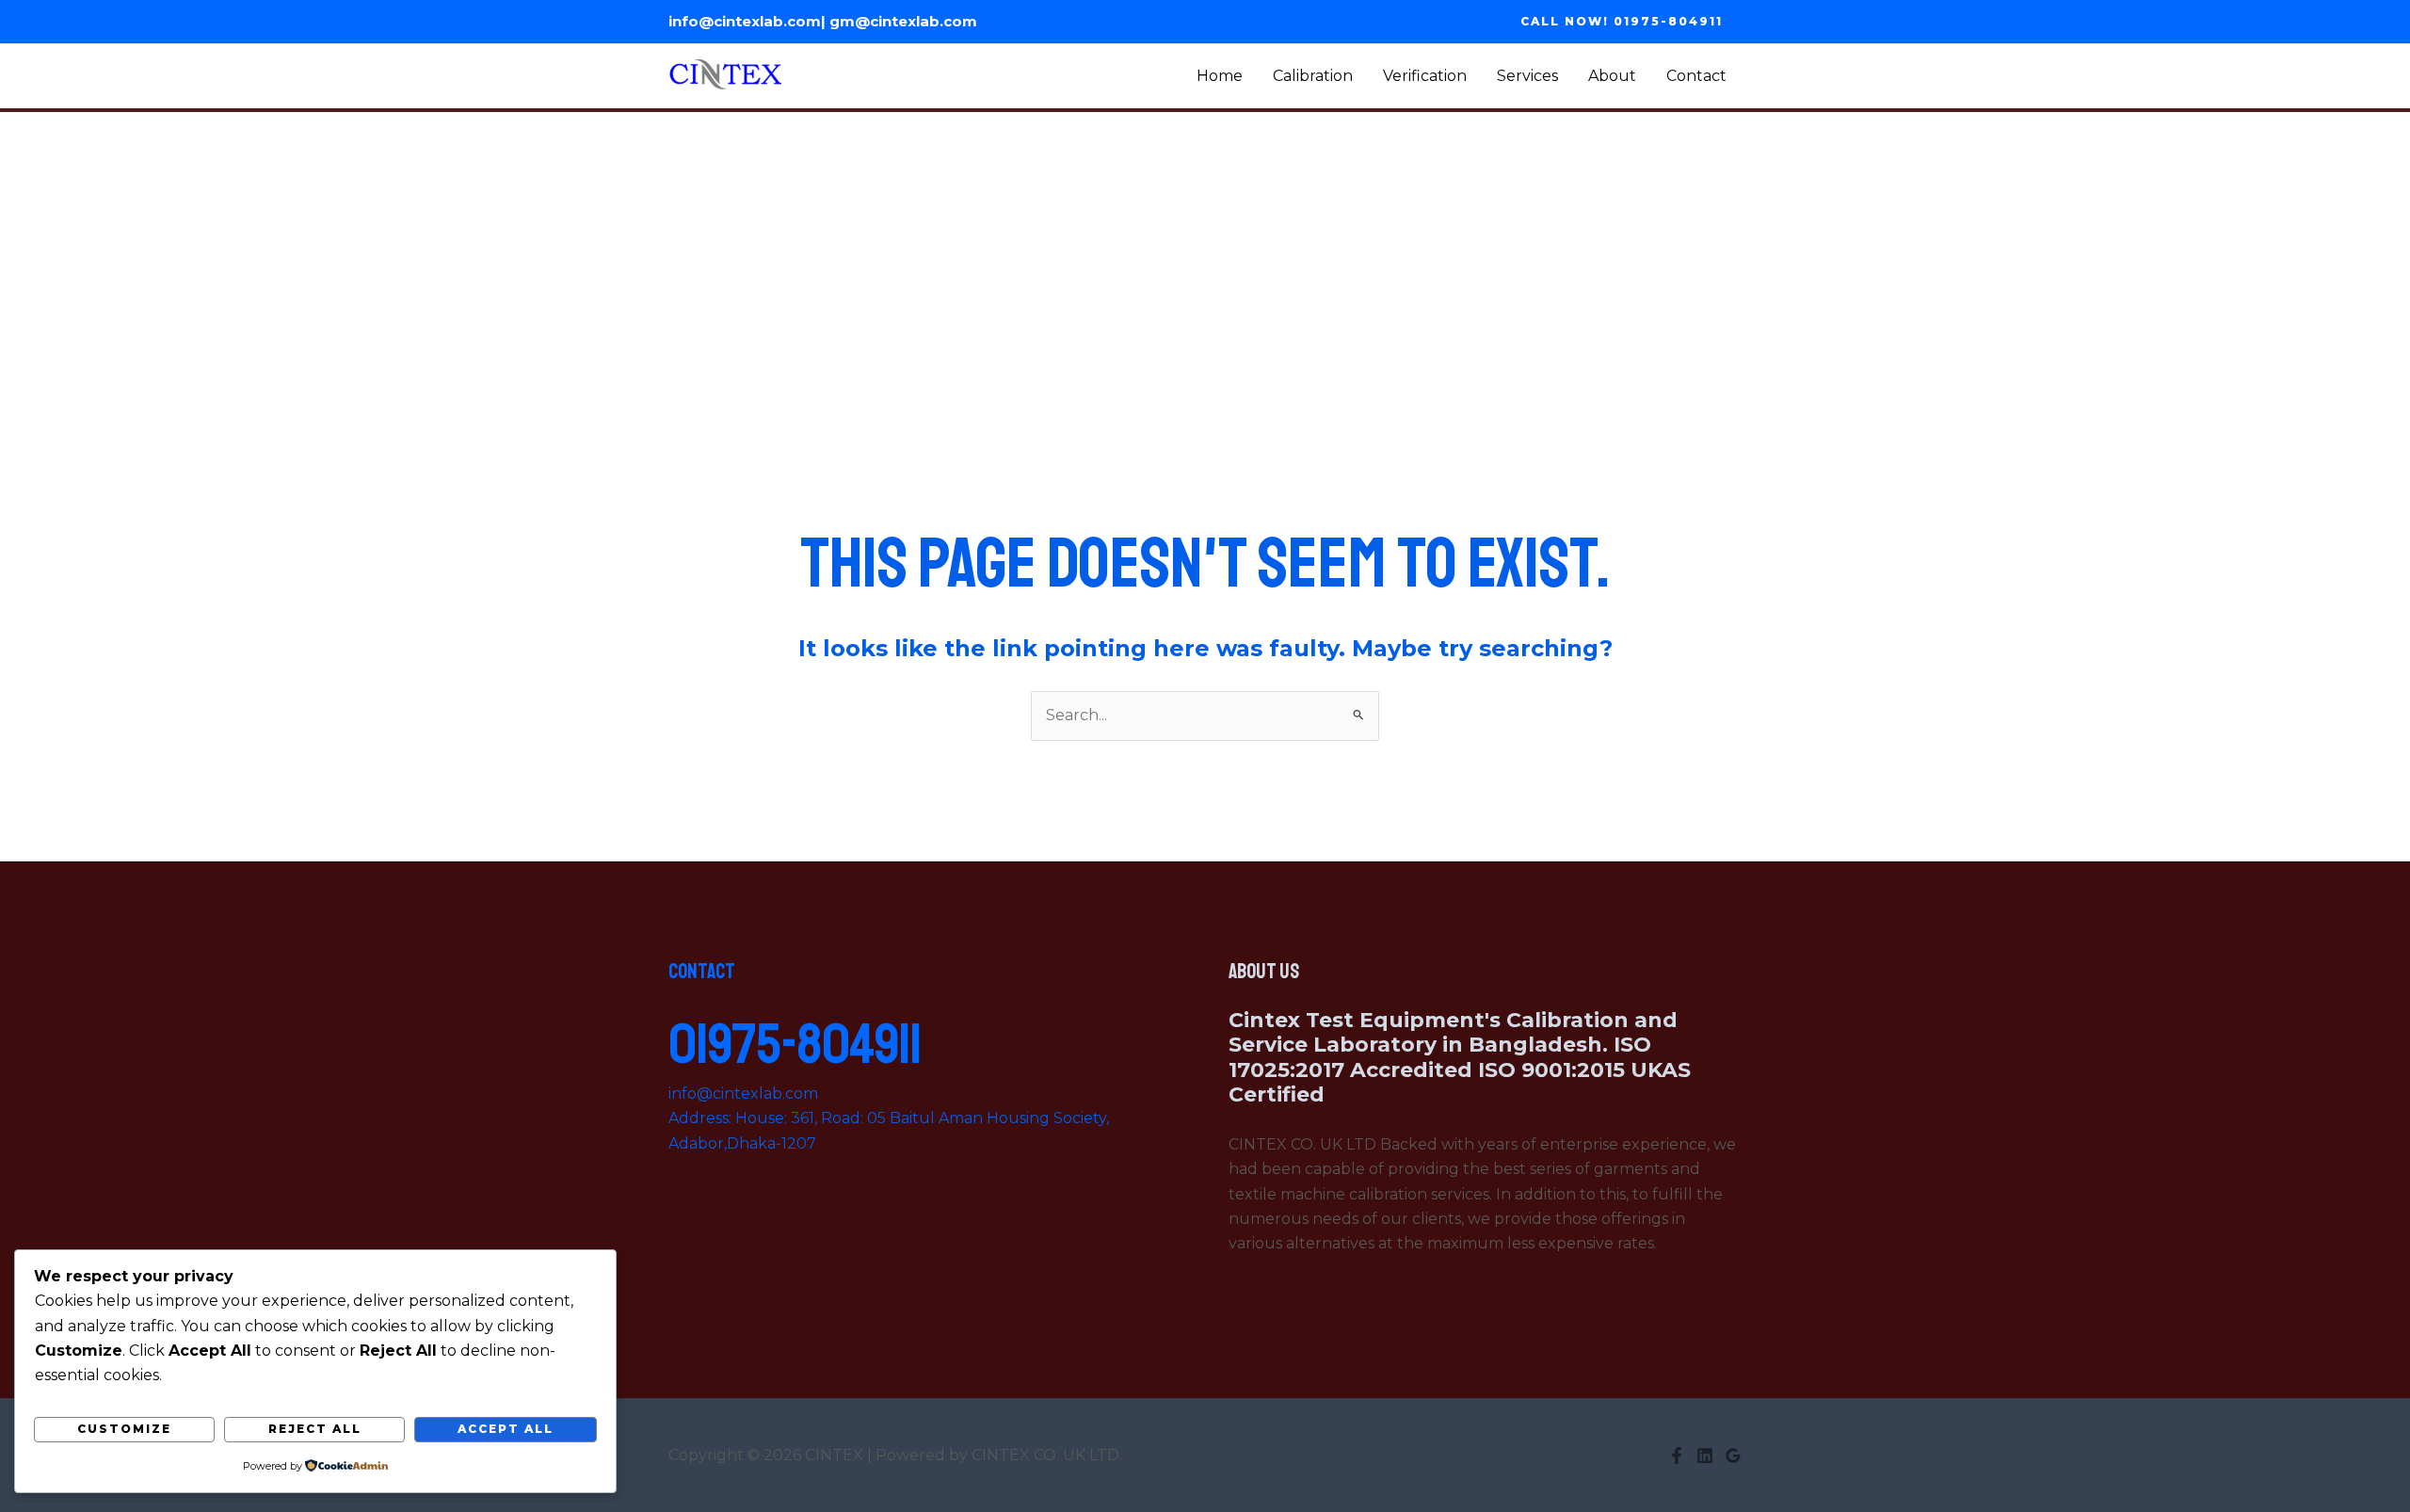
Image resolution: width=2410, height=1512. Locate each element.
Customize (124, 1429)
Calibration (1313, 76)
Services (1527, 76)
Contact (1696, 76)
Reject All (315, 1429)
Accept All (506, 1429)
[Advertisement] (1205, 253)
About (1612, 76)
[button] (1622, 22)
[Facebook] (1677, 1456)
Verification (1425, 76)
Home (1220, 76)
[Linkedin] (1705, 1456)
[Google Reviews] (1733, 1456)
